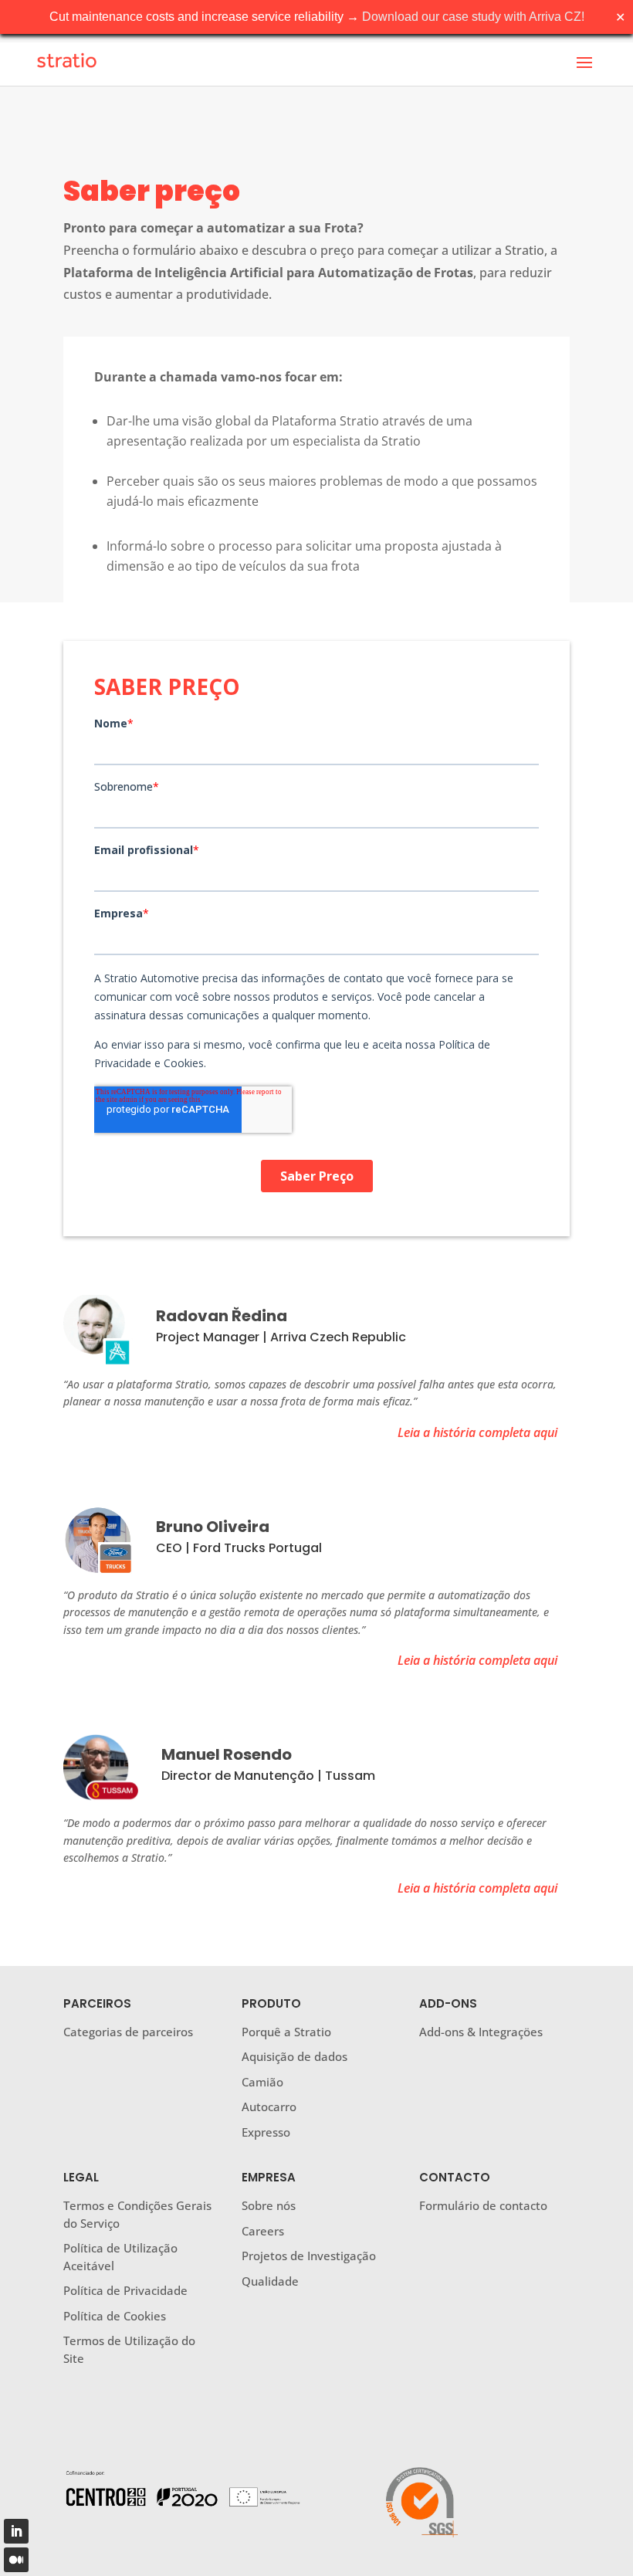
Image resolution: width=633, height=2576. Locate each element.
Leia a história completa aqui (477, 1432)
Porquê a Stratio (286, 2032)
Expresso (266, 2132)
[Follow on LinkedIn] (16, 2531)
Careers (263, 2231)
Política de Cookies (115, 2316)
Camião (262, 2082)
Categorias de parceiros (128, 2032)
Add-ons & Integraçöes (481, 2032)
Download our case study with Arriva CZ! (473, 17)
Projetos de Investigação (309, 2256)
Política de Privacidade (125, 2290)
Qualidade (270, 2281)
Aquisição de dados (294, 2056)
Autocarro (269, 2107)
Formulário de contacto (483, 2205)
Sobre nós (269, 2205)
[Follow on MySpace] (16, 2560)
